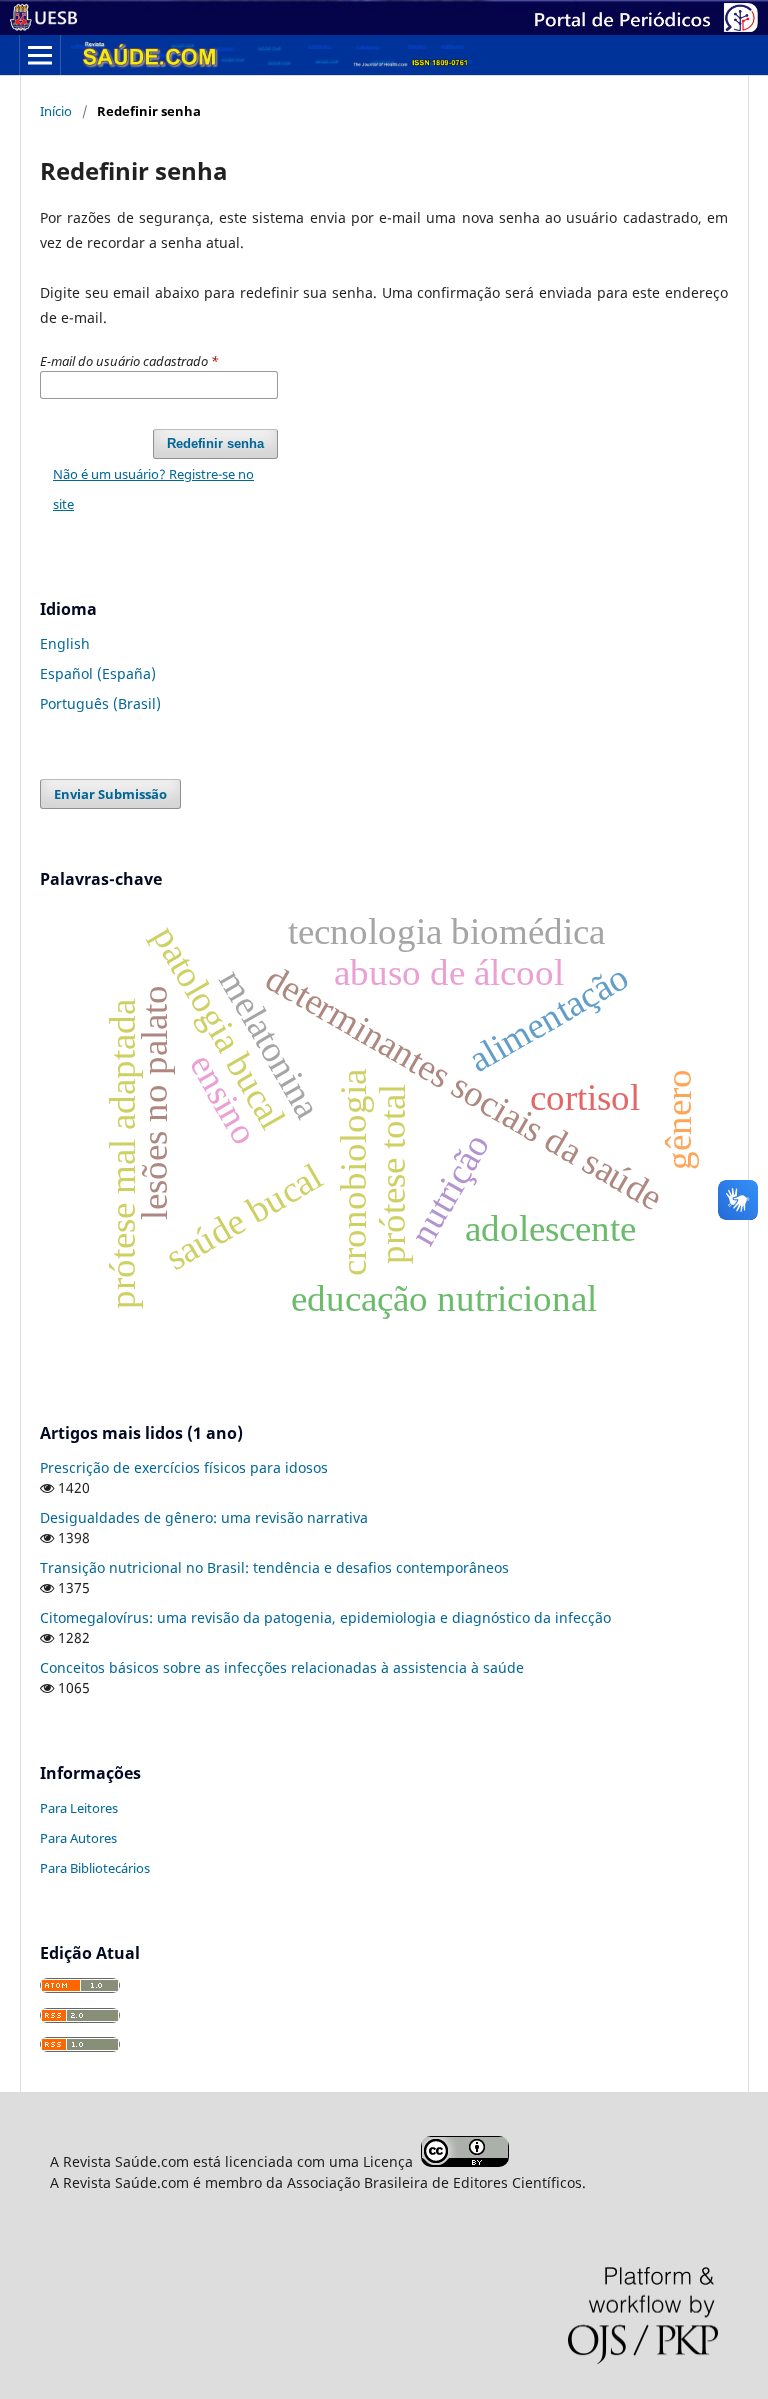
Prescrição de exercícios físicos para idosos (184, 1467)
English (65, 643)
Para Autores (78, 1838)
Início (56, 111)
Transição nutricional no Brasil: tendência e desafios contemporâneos (274, 1567)
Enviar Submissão (110, 794)
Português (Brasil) (100, 703)
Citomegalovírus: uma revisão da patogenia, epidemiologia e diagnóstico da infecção (325, 1617)
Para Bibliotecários (95, 1868)
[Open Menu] (40, 55)
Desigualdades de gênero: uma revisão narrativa (204, 1517)
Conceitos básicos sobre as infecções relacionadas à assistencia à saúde (282, 1667)
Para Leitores (79, 1808)
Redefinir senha (215, 443)
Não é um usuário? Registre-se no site (153, 489)
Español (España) (98, 673)
